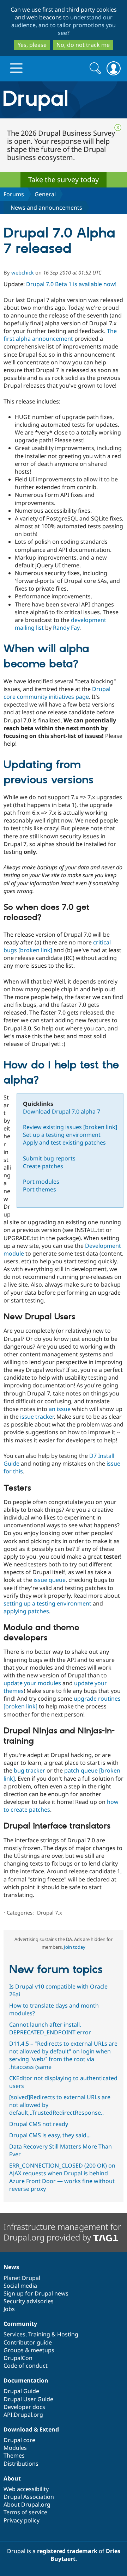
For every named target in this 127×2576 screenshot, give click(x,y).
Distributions (21, 2464)
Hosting (68, 2334)
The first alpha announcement (60, 335)
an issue (60, 1409)
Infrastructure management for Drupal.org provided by (62, 2232)
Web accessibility (26, 2489)
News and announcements (46, 208)
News (11, 2267)
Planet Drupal (22, 2278)
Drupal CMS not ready (39, 2124)
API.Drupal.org (23, 2415)
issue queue (50, 1580)
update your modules (32, 1683)
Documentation (26, 2380)
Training (39, 2334)
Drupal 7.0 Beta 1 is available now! (71, 284)
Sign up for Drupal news (36, 2293)
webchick (23, 272)
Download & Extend (31, 2429)
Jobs (9, 2309)
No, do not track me (83, 45)
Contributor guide (28, 2342)
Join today (75, 1947)
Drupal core (19, 2440)
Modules (15, 2448)
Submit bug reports (49, 1158)
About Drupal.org (27, 2504)
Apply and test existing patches (64, 1142)
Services (14, 2334)
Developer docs (24, 2407)
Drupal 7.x (50, 1912)
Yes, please (32, 45)
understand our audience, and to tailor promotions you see (64, 25)
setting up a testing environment (47, 1603)
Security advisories (29, 2301)
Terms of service (25, 2512)
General (45, 194)
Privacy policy (22, 2520)
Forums (14, 194)
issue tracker (37, 1417)
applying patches (26, 1611)
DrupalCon (18, 2358)
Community (20, 2324)
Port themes (40, 1189)
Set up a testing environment (62, 1135)
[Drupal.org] (64, 100)
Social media (20, 2286)
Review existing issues (70, 1127)
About (12, 2478)
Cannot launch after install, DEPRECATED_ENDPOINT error (50, 2028)
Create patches (43, 1166)
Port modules (41, 1182)
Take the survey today (64, 180)
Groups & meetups (29, 2350)
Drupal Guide (21, 2391)
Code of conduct (26, 2366)
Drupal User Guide (28, 2399)
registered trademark (67, 2551)
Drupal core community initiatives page (57, 693)
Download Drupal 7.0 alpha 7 (62, 1111)
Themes (14, 2455)
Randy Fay (66, 628)
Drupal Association (29, 2497)
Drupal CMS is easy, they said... (50, 2135)
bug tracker (29, 1770)
